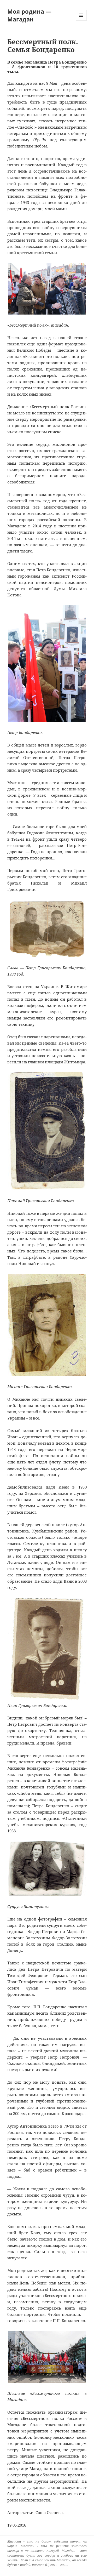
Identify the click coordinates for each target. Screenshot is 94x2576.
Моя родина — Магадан (29, 15)
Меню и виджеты (81, 21)
